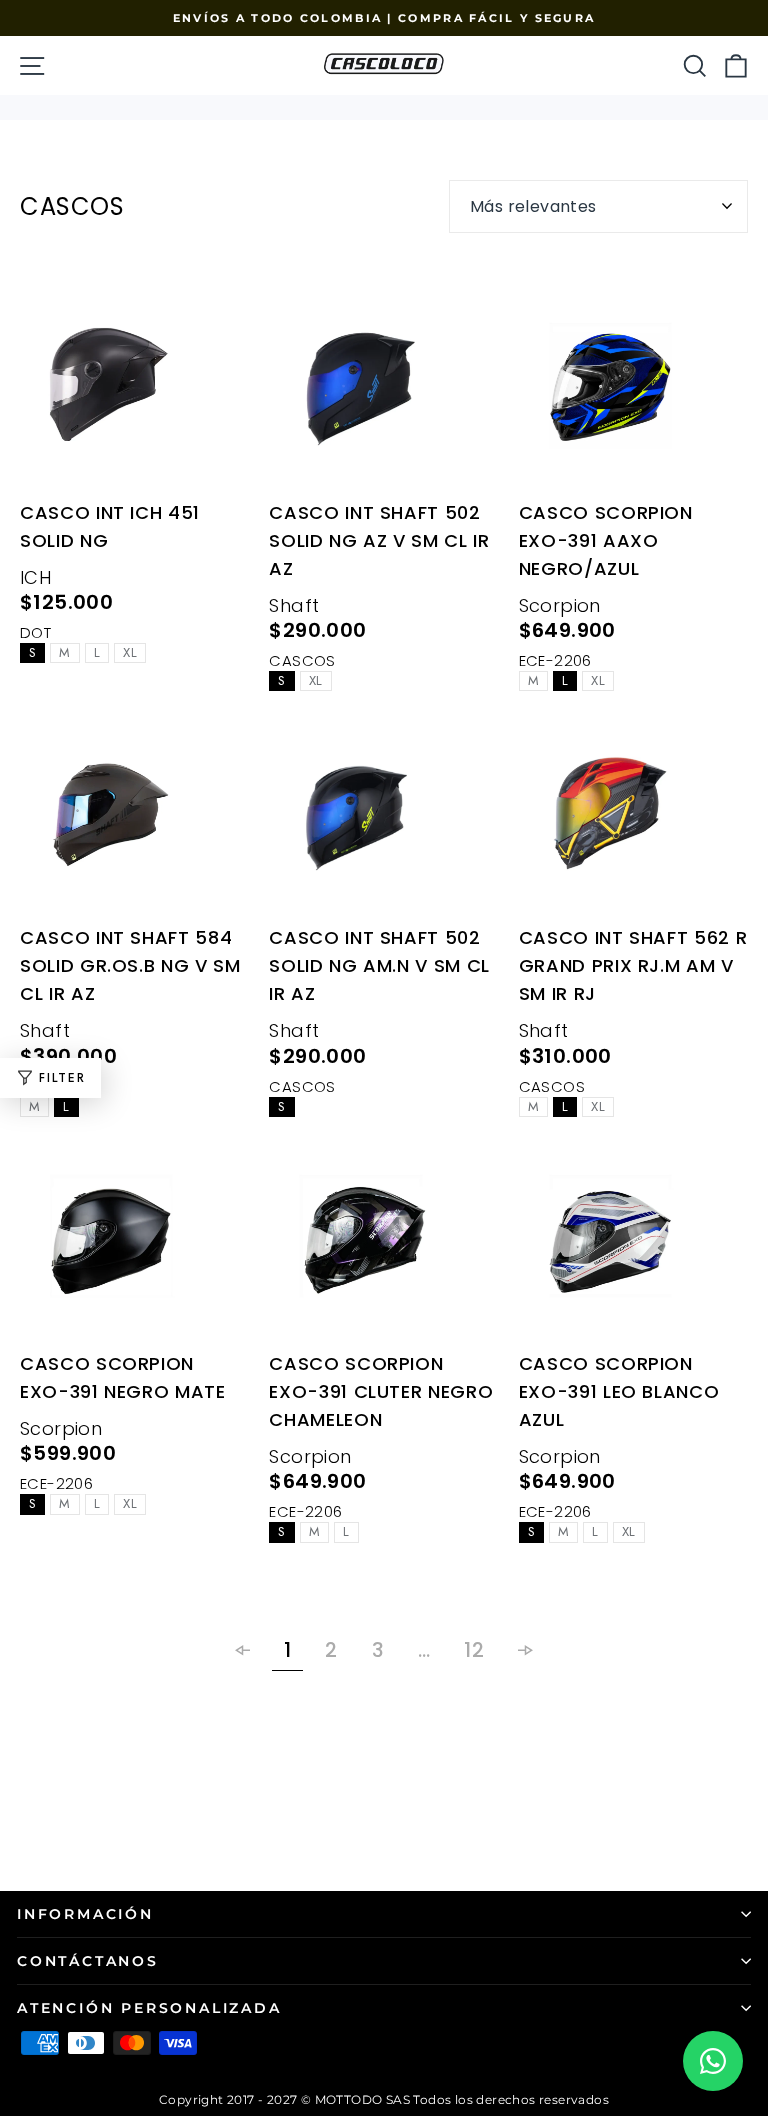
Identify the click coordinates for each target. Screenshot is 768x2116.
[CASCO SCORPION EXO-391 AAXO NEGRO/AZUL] (633, 393)
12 (474, 1650)
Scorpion (560, 605)
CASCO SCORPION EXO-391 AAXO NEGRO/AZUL (606, 540)
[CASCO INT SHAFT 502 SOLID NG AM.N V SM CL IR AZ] (383, 819)
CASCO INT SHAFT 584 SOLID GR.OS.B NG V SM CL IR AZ (130, 965)
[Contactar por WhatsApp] (713, 2061)
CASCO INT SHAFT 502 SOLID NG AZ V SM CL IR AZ (379, 540)
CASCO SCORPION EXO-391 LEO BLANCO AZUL (619, 1391)
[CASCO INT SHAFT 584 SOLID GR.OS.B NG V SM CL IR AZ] (134, 819)
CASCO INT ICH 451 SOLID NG (110, 526)
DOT (35, 632)
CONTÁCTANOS (88, 1961)
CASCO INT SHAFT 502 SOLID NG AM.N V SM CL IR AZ (379, 965)
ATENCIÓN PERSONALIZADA (149, 2008)
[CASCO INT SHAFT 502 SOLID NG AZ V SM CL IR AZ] (383, 393)
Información (85, 1914)
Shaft (294, 605)
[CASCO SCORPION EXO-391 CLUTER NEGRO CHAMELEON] (383, 1245)
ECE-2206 (555, 660)
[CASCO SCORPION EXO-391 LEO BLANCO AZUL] (633, 1245)
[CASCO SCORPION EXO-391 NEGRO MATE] (134, 1245)
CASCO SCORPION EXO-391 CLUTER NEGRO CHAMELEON (381, 1391)
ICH (35, 577)
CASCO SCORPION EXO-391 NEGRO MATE (123, 1377)
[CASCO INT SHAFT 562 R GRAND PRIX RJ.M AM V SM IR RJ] (633, 819)
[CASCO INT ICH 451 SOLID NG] (134, 393)
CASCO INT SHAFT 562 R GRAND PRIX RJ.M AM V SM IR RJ (633, 965)
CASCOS (302, 660)
